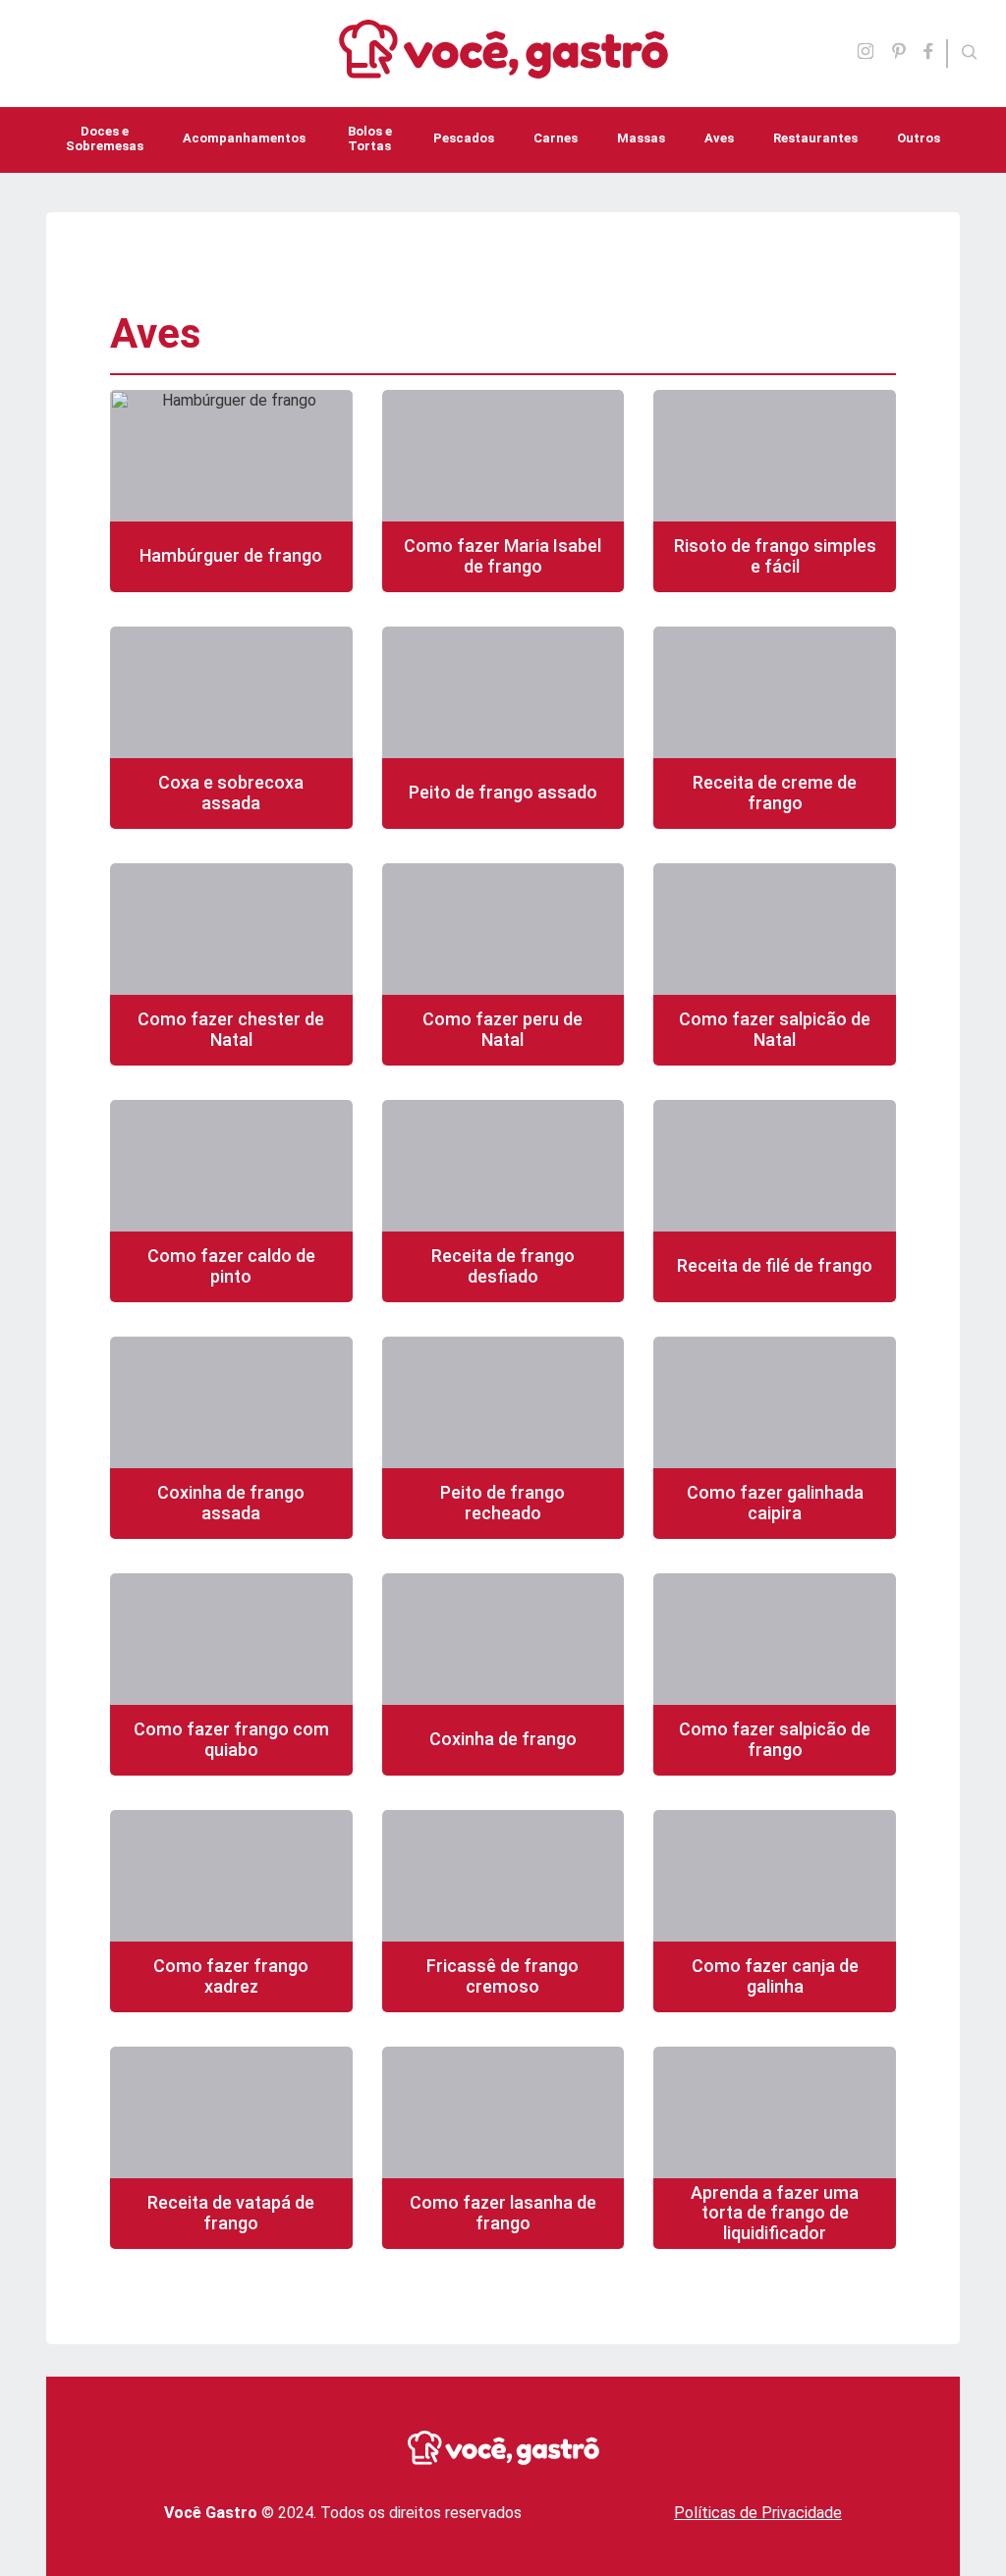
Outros (919, 138)
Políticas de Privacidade (758, 2513)
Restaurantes (815, 138)
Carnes (556, 138)
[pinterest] (899, 53)
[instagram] (866, 53)
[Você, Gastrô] (503, 67)
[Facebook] (934, 53)
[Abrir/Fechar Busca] (970, 54)
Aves (719, 138)
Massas (641, 138)
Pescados (464, 138)
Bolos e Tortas (370, 138)
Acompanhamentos (244, 138)
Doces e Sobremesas (105, 138)
